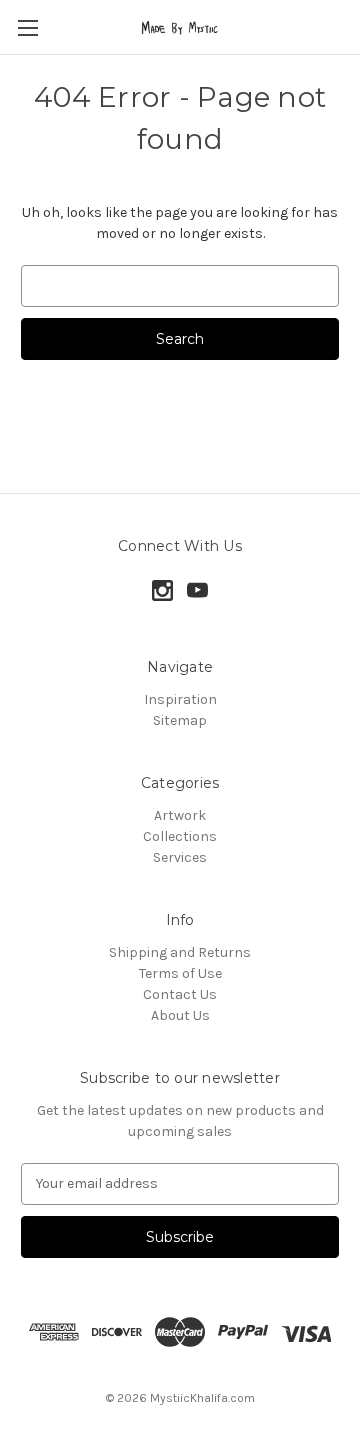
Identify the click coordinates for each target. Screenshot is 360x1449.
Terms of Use (180, 973)
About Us (180, 1015)
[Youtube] (197, 590)
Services (180, 857)
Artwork (180, 815)
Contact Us (180, 994)
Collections (180, 836)
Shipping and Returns (180, 952)
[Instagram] (162, 590)
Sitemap (180, 720)
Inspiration (180, 699)
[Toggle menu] (27, 27)
